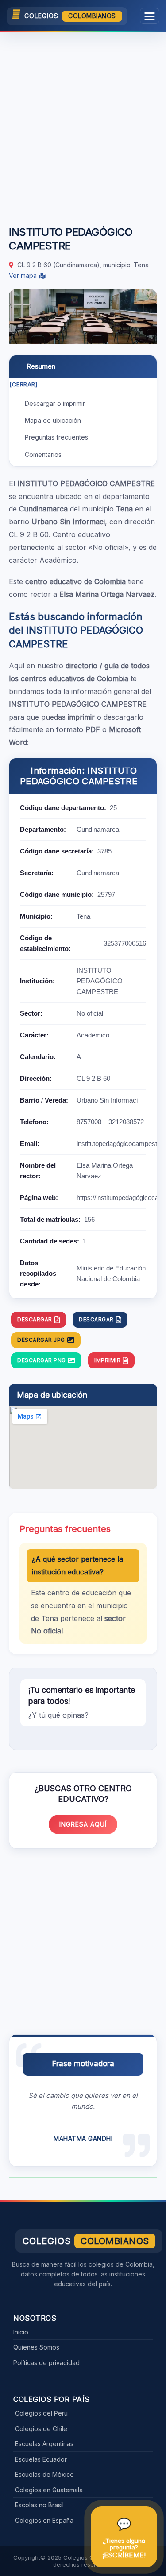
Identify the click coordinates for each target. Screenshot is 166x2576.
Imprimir (107, 1360)
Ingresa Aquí (83, 1824)
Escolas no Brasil (39, 2505)
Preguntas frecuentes (56, 437)
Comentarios (43, 454)
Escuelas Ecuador (41, 2459)
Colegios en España (44, 2520)
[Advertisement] (83, 124)
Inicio (21, 2332)
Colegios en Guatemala (49, 2490)
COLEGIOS (70, 16)
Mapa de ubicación (53, 420)
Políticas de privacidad (46, 2363)
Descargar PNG (42, 1360)
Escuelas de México (44, 2474)
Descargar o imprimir (55, 403)
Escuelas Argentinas (44, 2444)
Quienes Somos (36, 2347)
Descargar (35, 1319)
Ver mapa (24, 275)
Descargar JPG (41, 1340)
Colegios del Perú (41, 2413)
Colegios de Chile (41, 2429)
